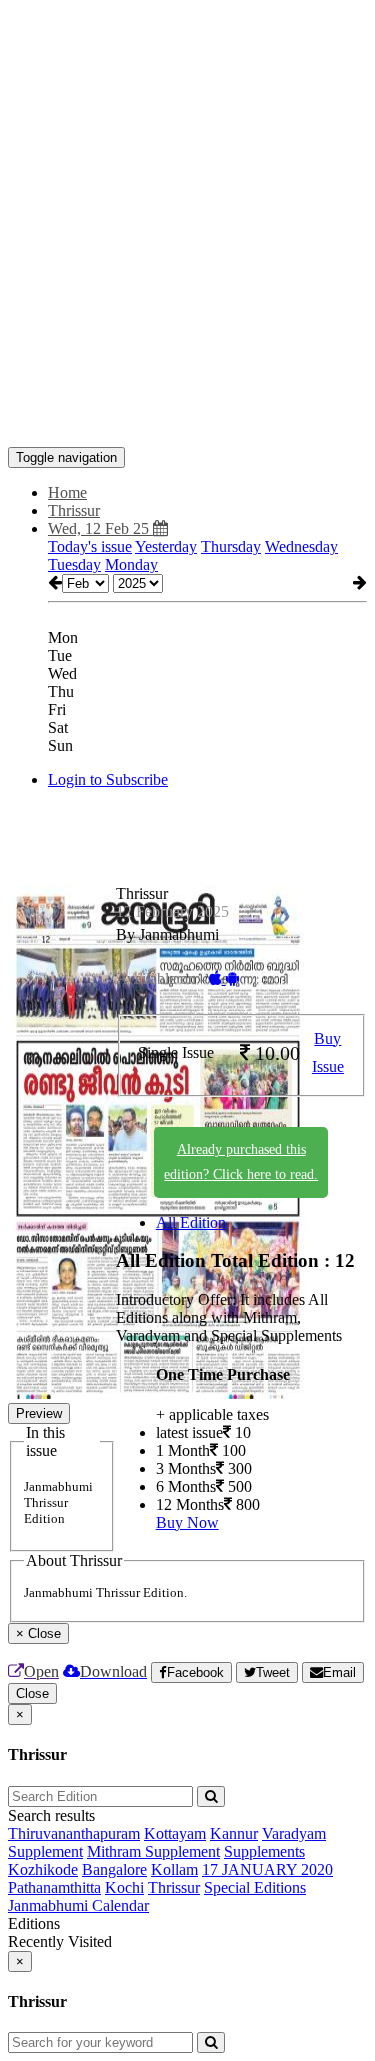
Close (32, 1693)
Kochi (124, 1887)
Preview (39, 1413)
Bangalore (114, 1869)
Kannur (234, 1833)
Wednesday (301, 546)
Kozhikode (43, 1869)
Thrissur (174, 1887)
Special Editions (255, 1887)
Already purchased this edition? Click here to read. (241, 1162)
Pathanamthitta (54, 1887)
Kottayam (175, 1833)
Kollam (174, 1869)
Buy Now (187, 1522)
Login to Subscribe (108, 779)
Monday (131, 564)
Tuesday (74, 564)
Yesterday (166, 546)
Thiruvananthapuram (74, 1833)
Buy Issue (328, 1053)
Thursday (231, 546)
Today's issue (90, 546)
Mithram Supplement (153, 1851)
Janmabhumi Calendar (78, 1905)
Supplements (264, 1851)
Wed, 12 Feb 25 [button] (100, 528)
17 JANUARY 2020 (267, 1869)
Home (67, 492)
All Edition (191, 1222)
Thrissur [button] (74, 510)
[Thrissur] (187, 417)
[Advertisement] (187, 195)
